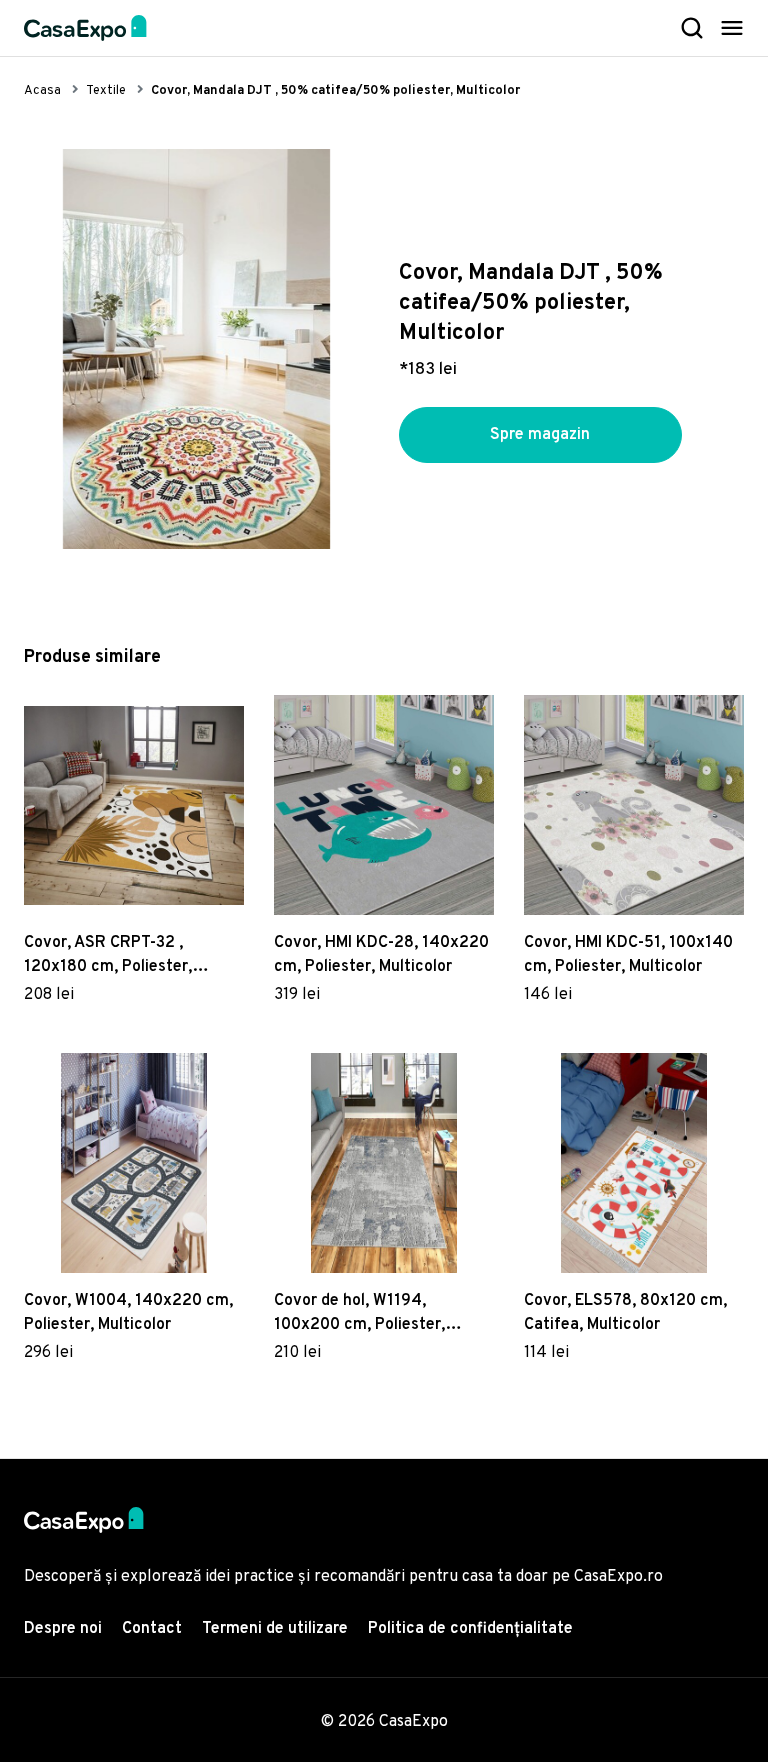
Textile (106, 91)
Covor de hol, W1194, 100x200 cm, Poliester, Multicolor (359, 1314)
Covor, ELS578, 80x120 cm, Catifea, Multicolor (625, 1313)
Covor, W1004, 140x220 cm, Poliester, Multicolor (128, 1313)
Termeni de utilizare (275, 1629)
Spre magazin (540, 435)
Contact (152, 1629)
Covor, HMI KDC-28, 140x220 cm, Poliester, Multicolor (381, 955)
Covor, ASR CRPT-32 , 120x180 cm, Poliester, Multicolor (108, 956)
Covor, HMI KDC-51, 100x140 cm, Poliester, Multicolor (628, 955)
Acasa (42, 91)
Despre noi (63, 1629)
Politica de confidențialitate (470, 1629)
